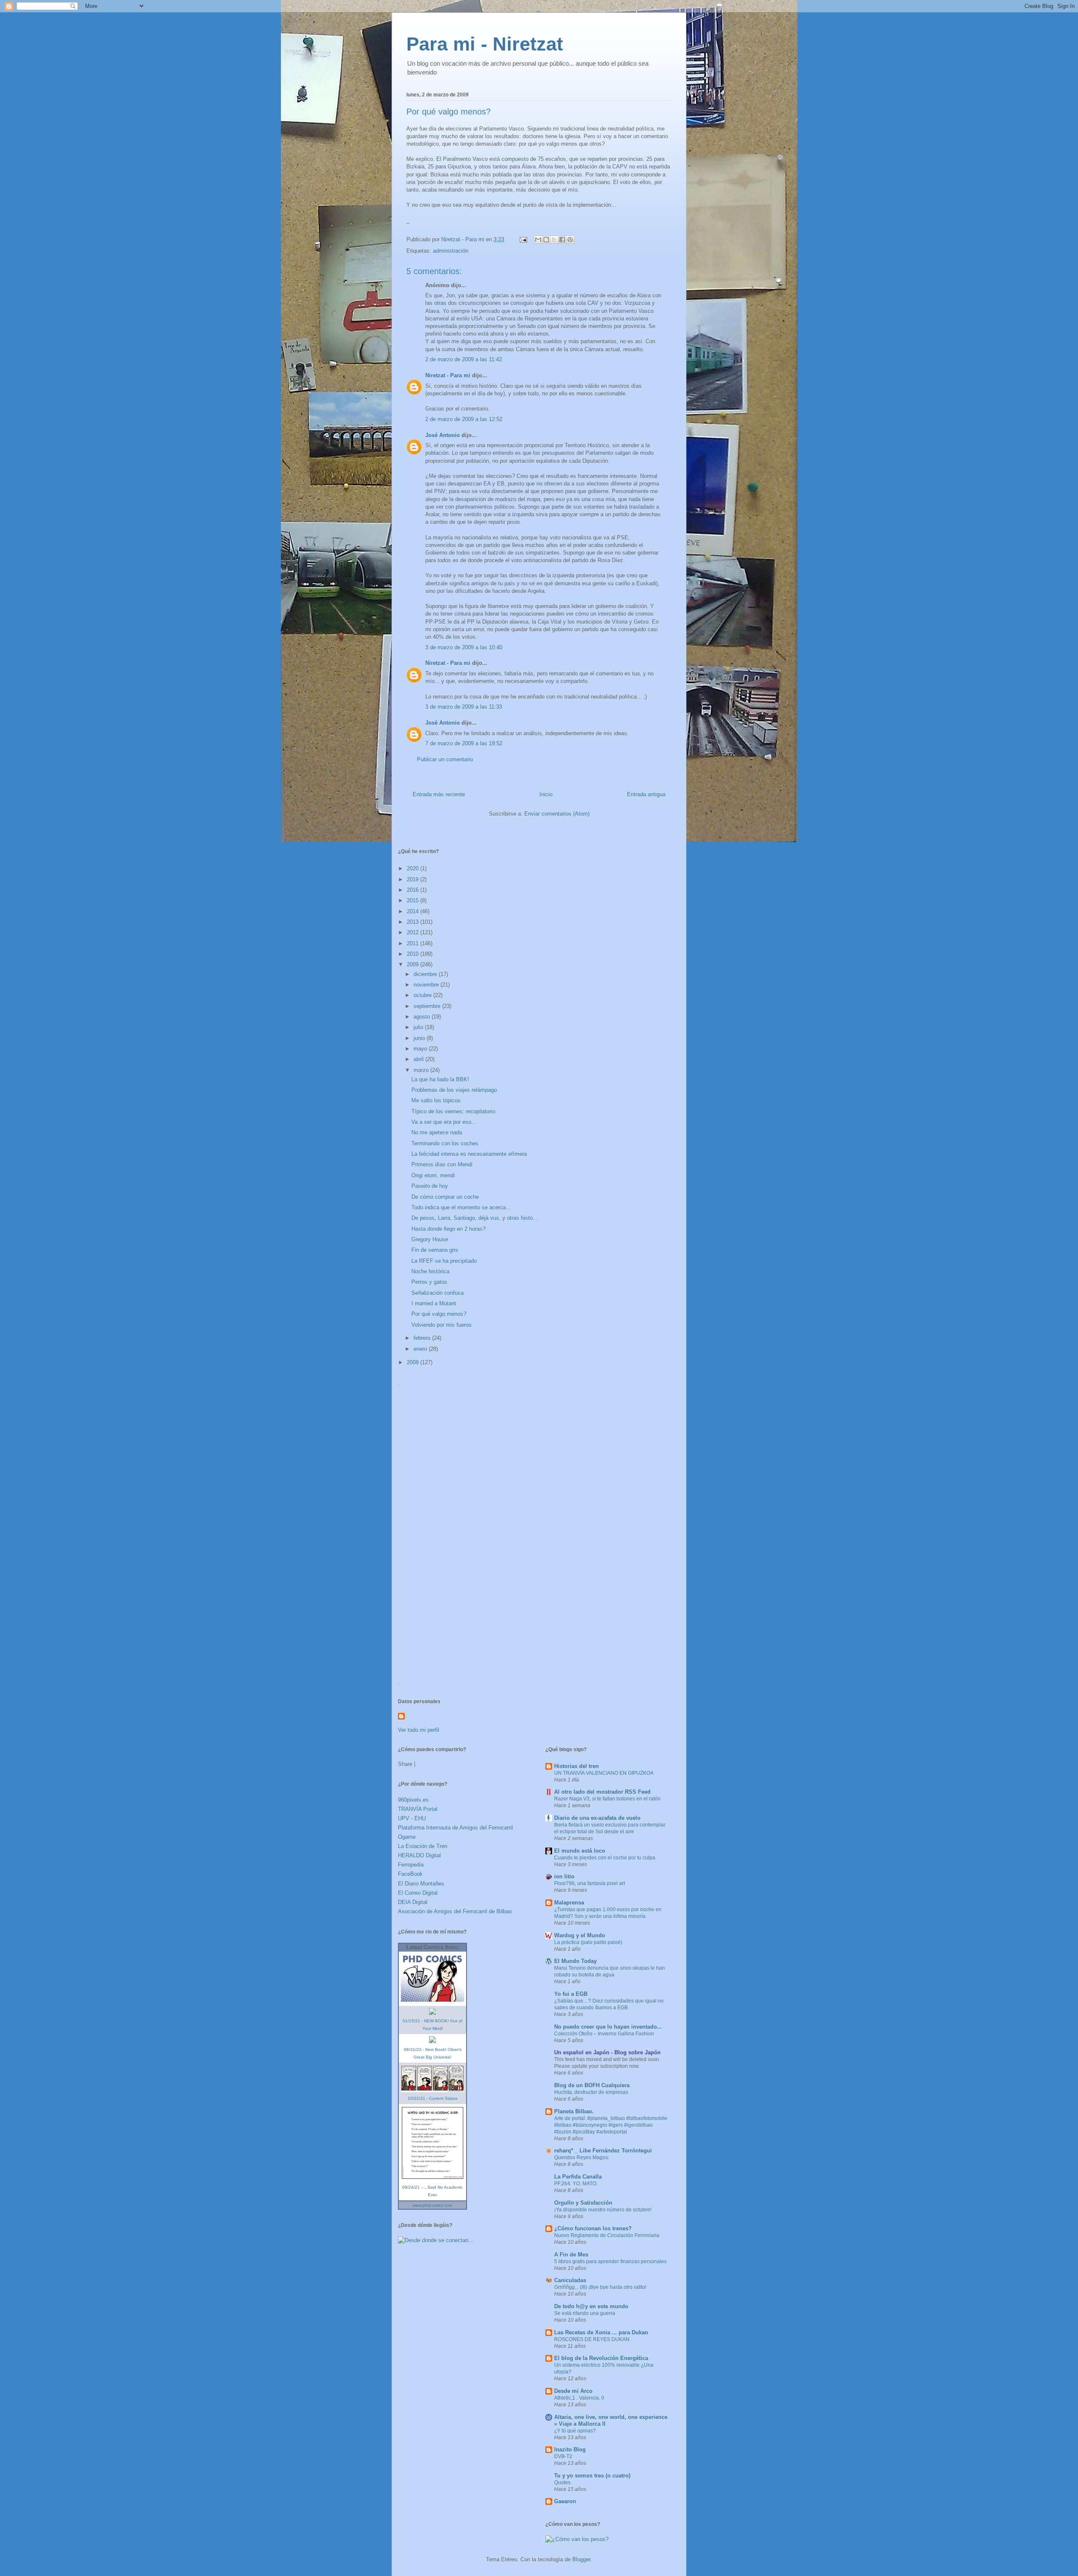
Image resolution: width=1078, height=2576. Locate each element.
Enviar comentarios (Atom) (557, 814)
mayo (421, 1049)
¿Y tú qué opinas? (575, 2431)
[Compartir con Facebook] (562, 240)
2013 (414, 922)
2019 (414, 879)
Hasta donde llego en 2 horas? (448, 1229)
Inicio (546, 794)
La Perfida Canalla (578, 2177)
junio (420, 1038)
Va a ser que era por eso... (444, 1122)
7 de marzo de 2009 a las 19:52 (464, 743)
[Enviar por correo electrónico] (538, 240)
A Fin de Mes (571, 2255)
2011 (414, 943)
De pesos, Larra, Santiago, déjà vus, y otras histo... (475, 1218)
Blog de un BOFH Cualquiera (592, 2085)
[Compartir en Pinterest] (570, 240)
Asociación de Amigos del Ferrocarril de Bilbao (455, 1911)
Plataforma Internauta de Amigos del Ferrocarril (455, 1828)
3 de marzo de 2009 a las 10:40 (464, 647)
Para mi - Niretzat (485, 44)
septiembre (428, 1006)
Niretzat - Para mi (448, 375)
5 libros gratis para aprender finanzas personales (610, 2261)
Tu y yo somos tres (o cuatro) (592, 2476)
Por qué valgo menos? (439, 1314)
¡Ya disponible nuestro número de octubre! (603, 2210)
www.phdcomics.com (432, 2205)
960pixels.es (413, 1800)
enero (421, 1349)
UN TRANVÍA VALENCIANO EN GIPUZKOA (604, 1773)
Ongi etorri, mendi (433, 1175)
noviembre (427, 985)
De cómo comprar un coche (445, 1197)
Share (405, 1764)
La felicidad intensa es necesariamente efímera (469, 1154)
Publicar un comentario (445, 759)
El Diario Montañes (421, 1884)
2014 (414, 911)
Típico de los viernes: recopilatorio (453, 1111)
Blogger (581, 2559)
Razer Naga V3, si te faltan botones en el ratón (607, 1799)
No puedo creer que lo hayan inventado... (608, 2027)
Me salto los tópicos (436, 1100)
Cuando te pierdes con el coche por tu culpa (605, 1858)
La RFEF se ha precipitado (444, 1261)
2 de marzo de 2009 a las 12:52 (464, 419)
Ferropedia (411, 1865)
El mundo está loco (580, 1851)
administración (451, 251)
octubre (423, 995)
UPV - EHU (412, 1818)
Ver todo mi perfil (419, 1730)
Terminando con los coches (445, 1143)
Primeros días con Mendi (442, 1164)
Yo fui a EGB (571, 1994)
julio (419, 1027)
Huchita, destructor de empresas (591, 2092)
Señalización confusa (438, 1293)
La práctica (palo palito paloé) (588, 1942)
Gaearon (565, 2501)
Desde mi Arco (573, 2391)
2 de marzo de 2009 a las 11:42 (464, 359)
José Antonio (443, 435)
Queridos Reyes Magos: (582, 2157)
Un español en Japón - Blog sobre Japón (607, 2052)
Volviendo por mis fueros (442, 1325)
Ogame (407, 1837)
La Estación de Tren (423, 1846)
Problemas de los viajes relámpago (454, 1090)
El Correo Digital (418, 1893)
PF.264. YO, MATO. (576, 2184)
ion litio (564, 1876)
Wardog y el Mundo (580, 1935)
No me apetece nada (437, 1132)
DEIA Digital (413, 1902)
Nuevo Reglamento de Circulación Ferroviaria (607, 2235)
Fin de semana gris (435, 1250)
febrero (423, 1338)
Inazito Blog (570, 2449)
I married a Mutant (434, 1303)
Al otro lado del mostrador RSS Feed (602, 1792)
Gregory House (430, 1239)
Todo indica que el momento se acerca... (461, 1207)
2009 (414, 964)
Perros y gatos (429, 1282)
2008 (414, 1362)
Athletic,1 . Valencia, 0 (579, 2398)
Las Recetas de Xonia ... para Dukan (601, 2332)
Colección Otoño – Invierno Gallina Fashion (604, 2034)
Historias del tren (576, 1766)
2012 (414, 932)
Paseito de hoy (430, 1186)
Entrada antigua (646, 794)
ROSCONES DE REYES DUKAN (592, 2339)
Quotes (562, 2483)
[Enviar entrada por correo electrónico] (523, 239)
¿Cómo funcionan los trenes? (593, 2228)
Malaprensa (569, 1903)
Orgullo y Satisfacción (583, 2203)
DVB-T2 (563, 2456)
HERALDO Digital (419, 1855)
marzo (422, 1070)
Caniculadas (570, 2280)
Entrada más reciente (439, 794)
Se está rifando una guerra (585, 2313)
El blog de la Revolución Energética (601, 2358)
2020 (414, 868)
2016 (414, 890)
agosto (423, 1017)
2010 (414, 954)
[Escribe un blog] (546, 240)
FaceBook (410, 1874)
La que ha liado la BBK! (440, 1079)
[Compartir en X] (554, 240)
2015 (414, 900)
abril (419, 1059)
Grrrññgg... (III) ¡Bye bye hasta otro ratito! (600, 2287)
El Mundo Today (575, 1961)
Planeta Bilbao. (574, 2111)
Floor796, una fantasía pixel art (590, 1883)
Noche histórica (430, 1271)
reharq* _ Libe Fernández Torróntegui (603, 2151)
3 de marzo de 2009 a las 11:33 (464, 707)
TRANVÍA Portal (418, 1809)
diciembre (426, 974)
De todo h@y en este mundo (591, 2306)
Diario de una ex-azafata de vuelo (597, 1818)
